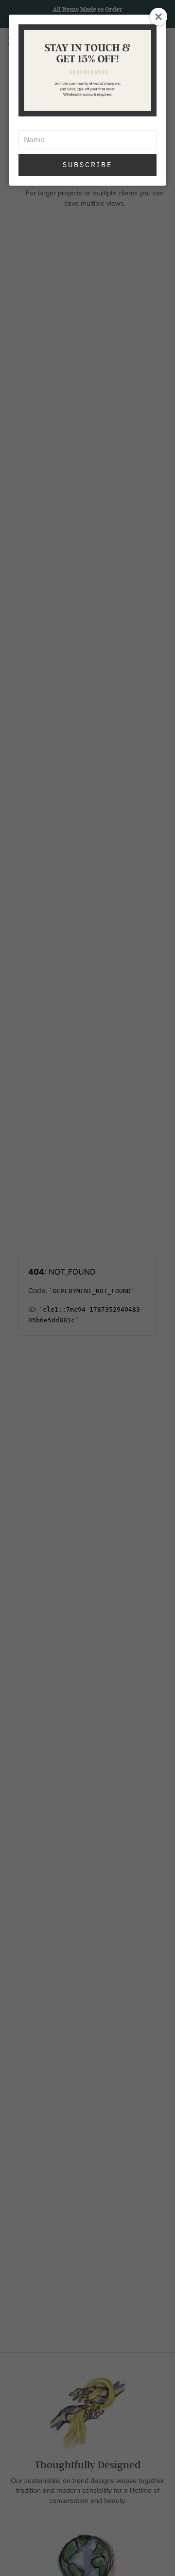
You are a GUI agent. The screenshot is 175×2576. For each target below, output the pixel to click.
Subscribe (87, 165)
